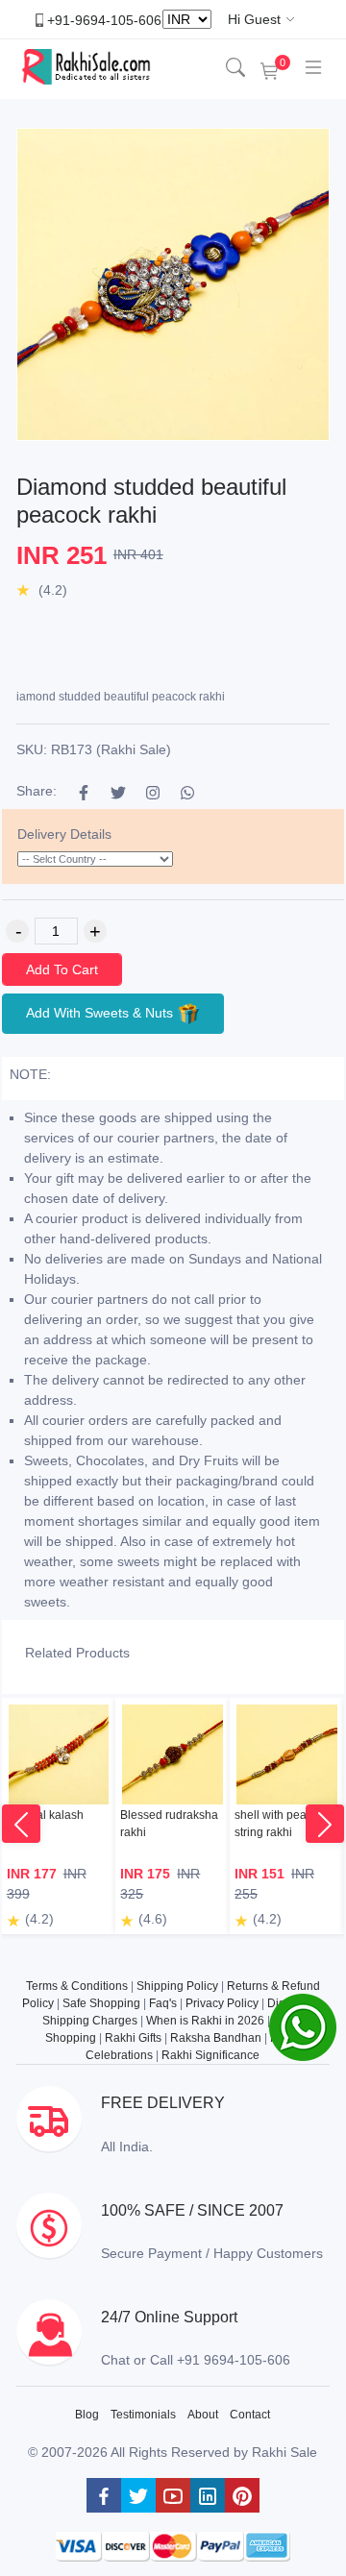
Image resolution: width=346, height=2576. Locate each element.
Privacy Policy (222, 2003)
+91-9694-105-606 (104, 19)
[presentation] (21, 1824)
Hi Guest (254, 19)
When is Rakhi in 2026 (205, 2021)
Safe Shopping (101, 2003)
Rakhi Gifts (133, 2038)
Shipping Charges (90, 2021)
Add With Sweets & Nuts (101, 1012)
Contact (250, 2415)
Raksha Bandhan (216, 2038)
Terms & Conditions (77, 1986)
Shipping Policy (177, 1986)
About (203, 2415)
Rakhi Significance (210, 2055)
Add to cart (62, 969)
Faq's (163, 2003)
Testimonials (143, 2415)
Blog (87, 2415)
